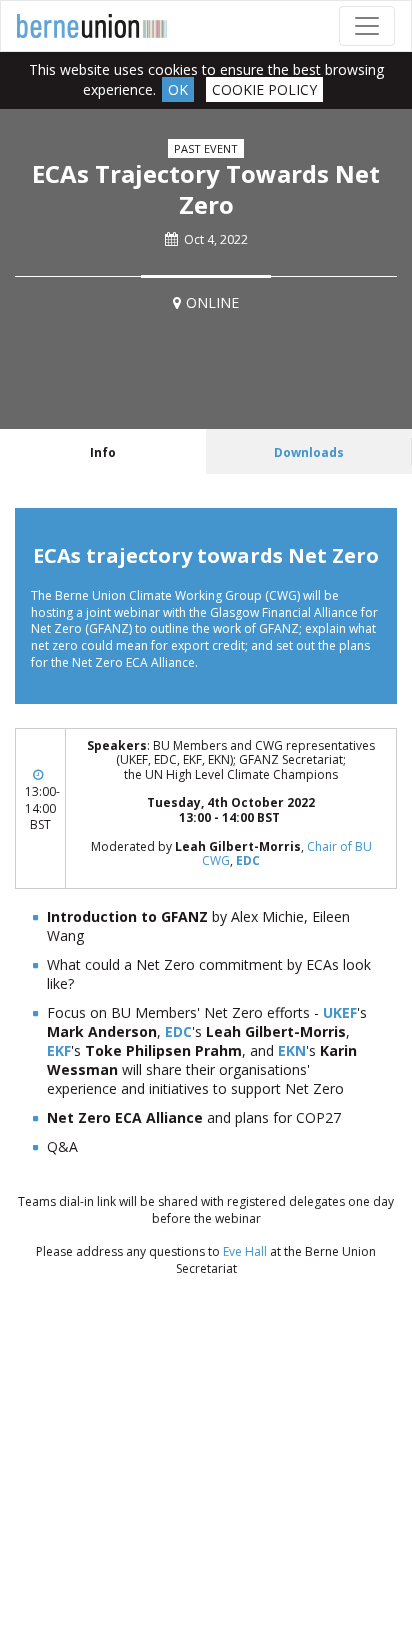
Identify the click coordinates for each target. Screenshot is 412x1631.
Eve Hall (245, 1251)
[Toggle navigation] (367, 26)
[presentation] (103, 451)
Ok (178, 89)
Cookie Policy (264, 89)
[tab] (103, 451)
